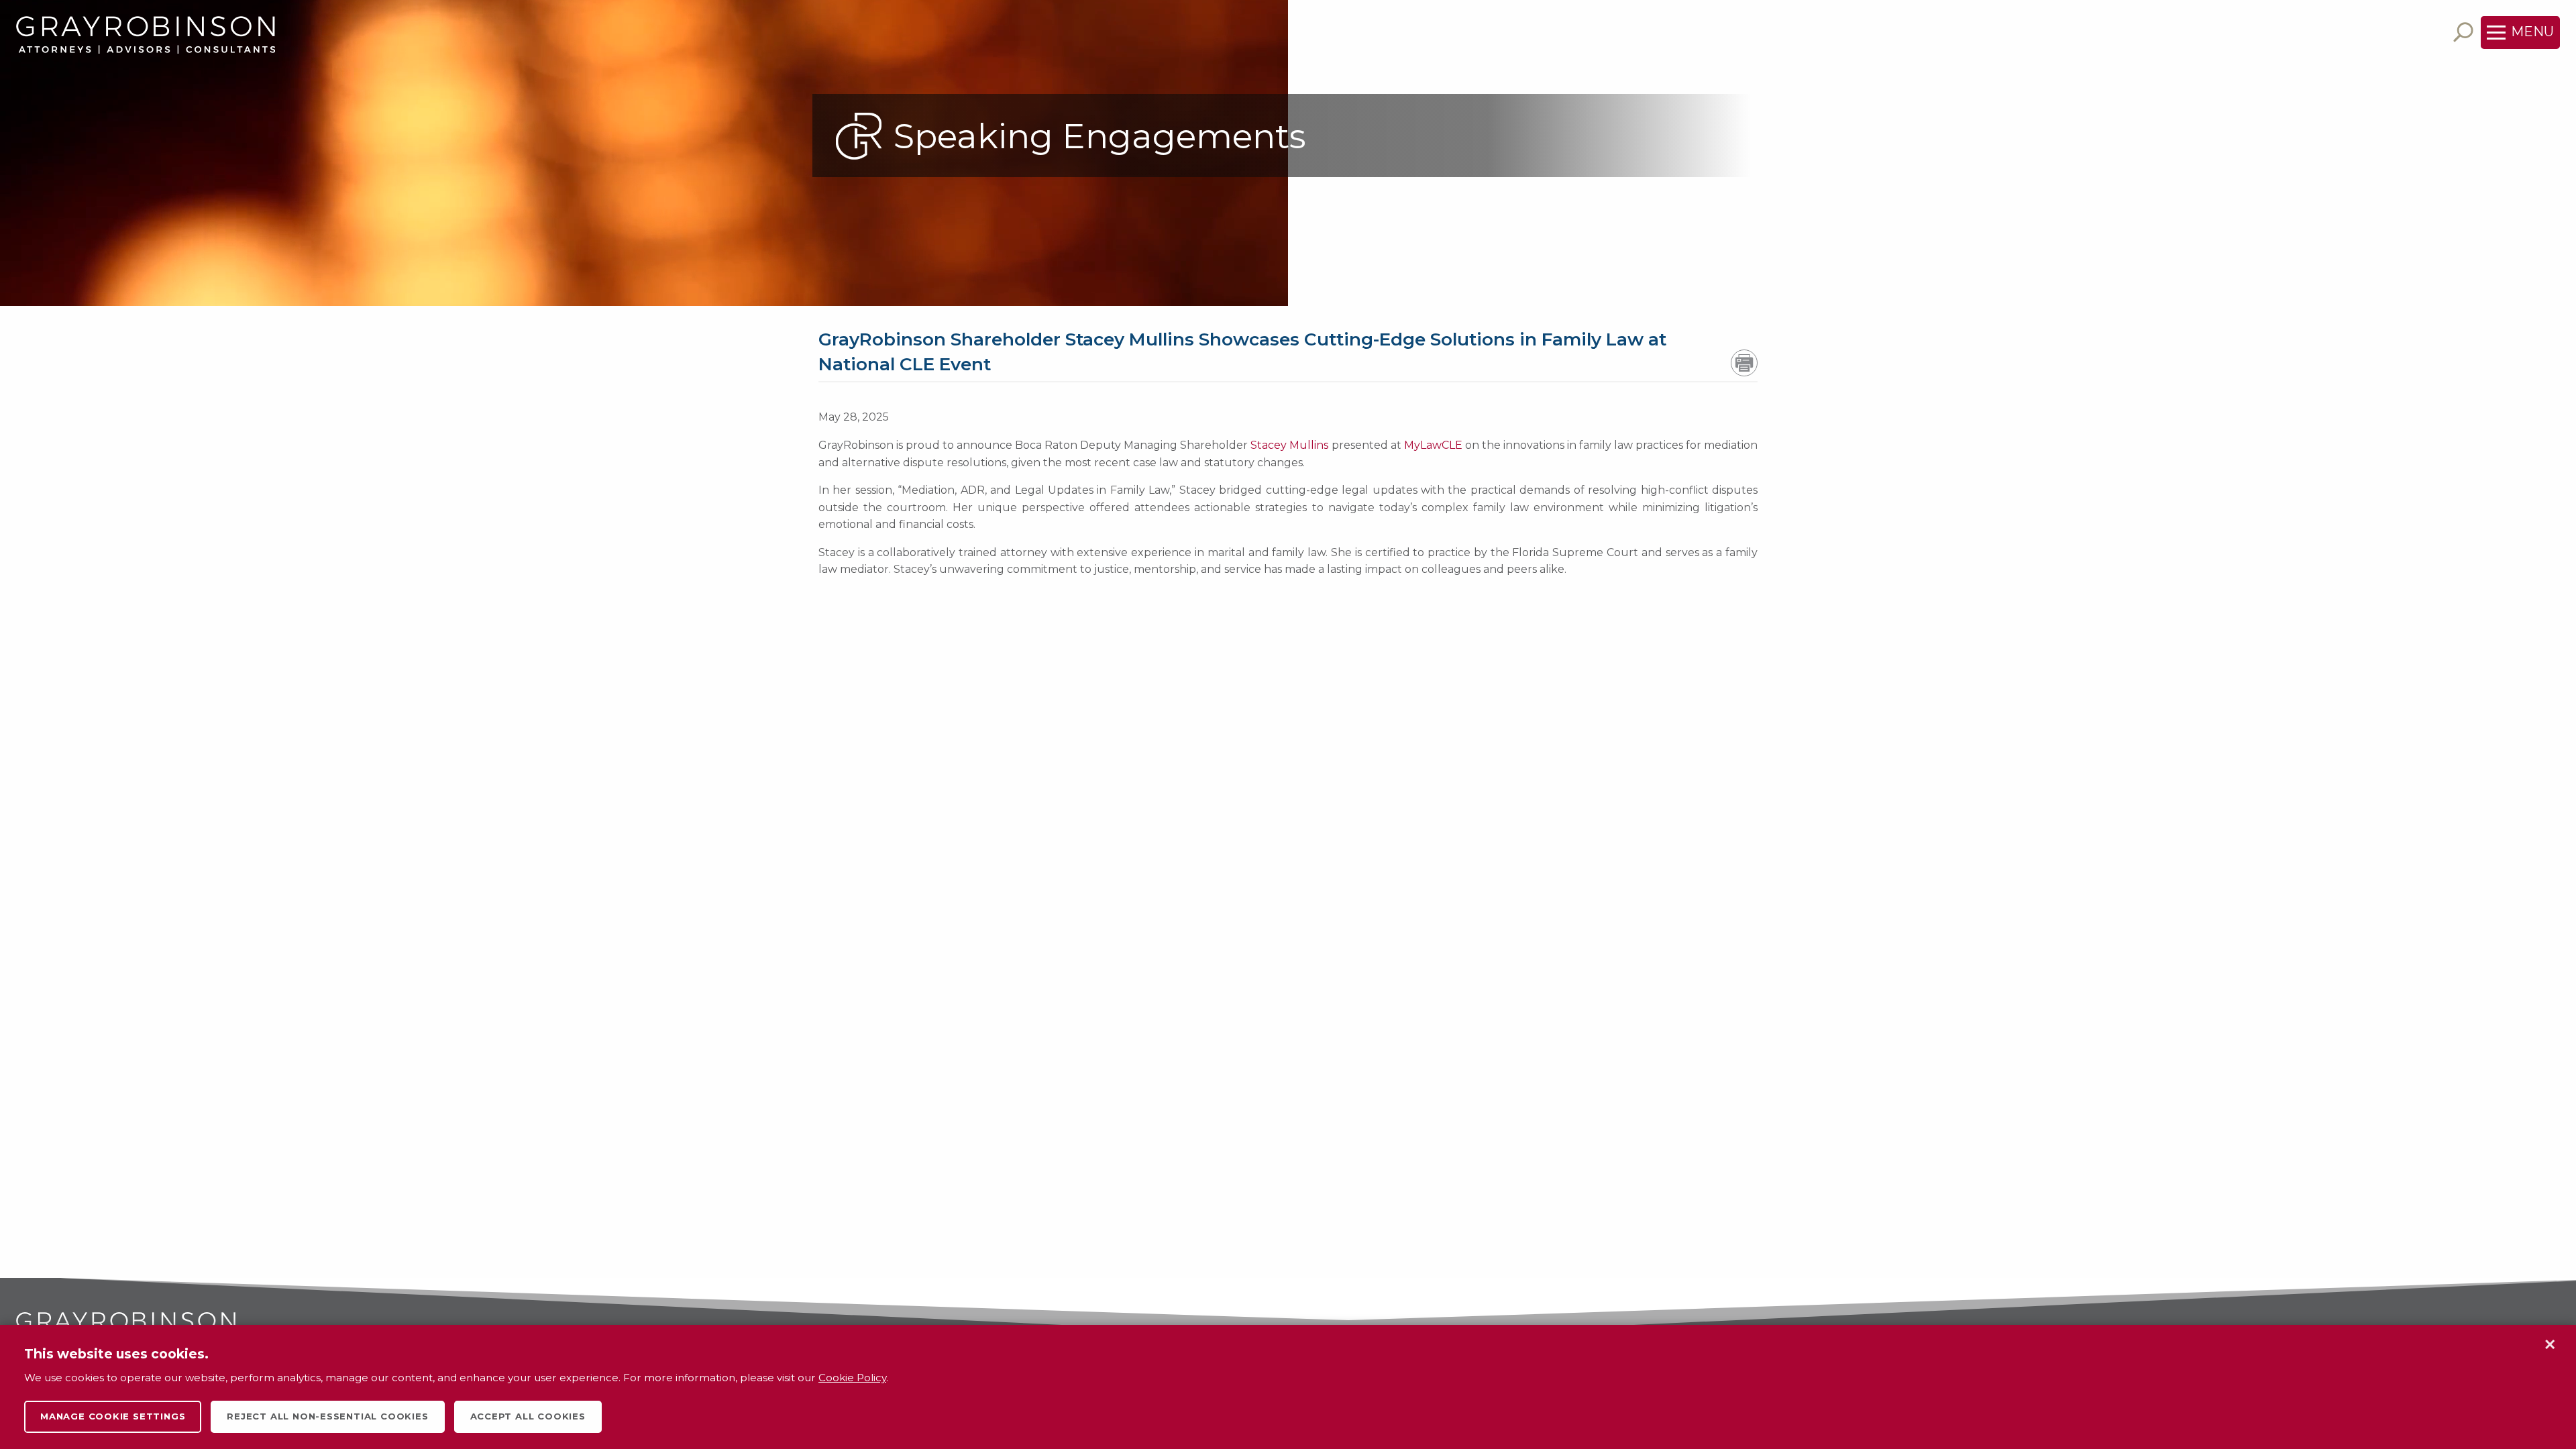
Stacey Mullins (1289, 445)
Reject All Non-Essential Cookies (327, 1416)
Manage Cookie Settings (113, 1416)
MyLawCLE (1433, 445)
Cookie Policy (852, 1378)
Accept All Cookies (528, 1416)
